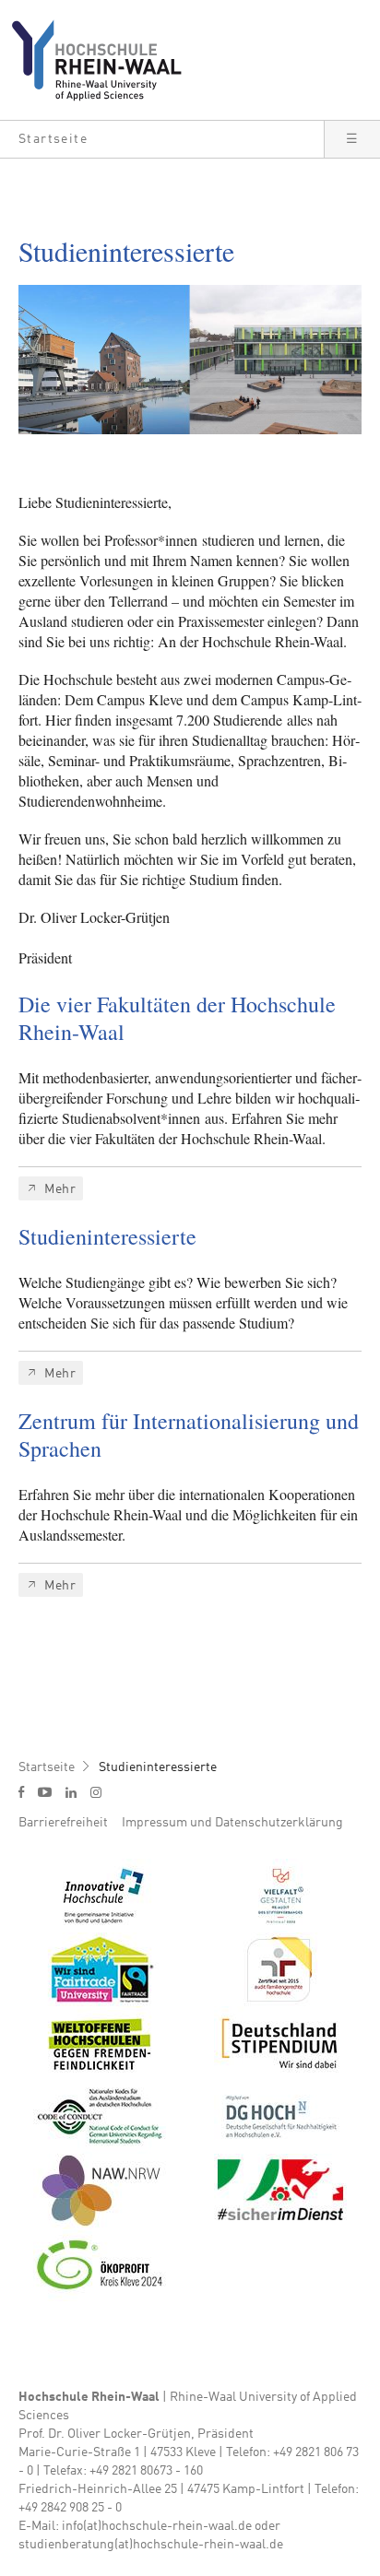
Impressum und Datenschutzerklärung (232, 1823)
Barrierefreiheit (63, 1823)
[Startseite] (104, 60)
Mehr (60, 1189)
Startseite (47, 1767)
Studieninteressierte (158, 1767)
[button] (162, 139)
